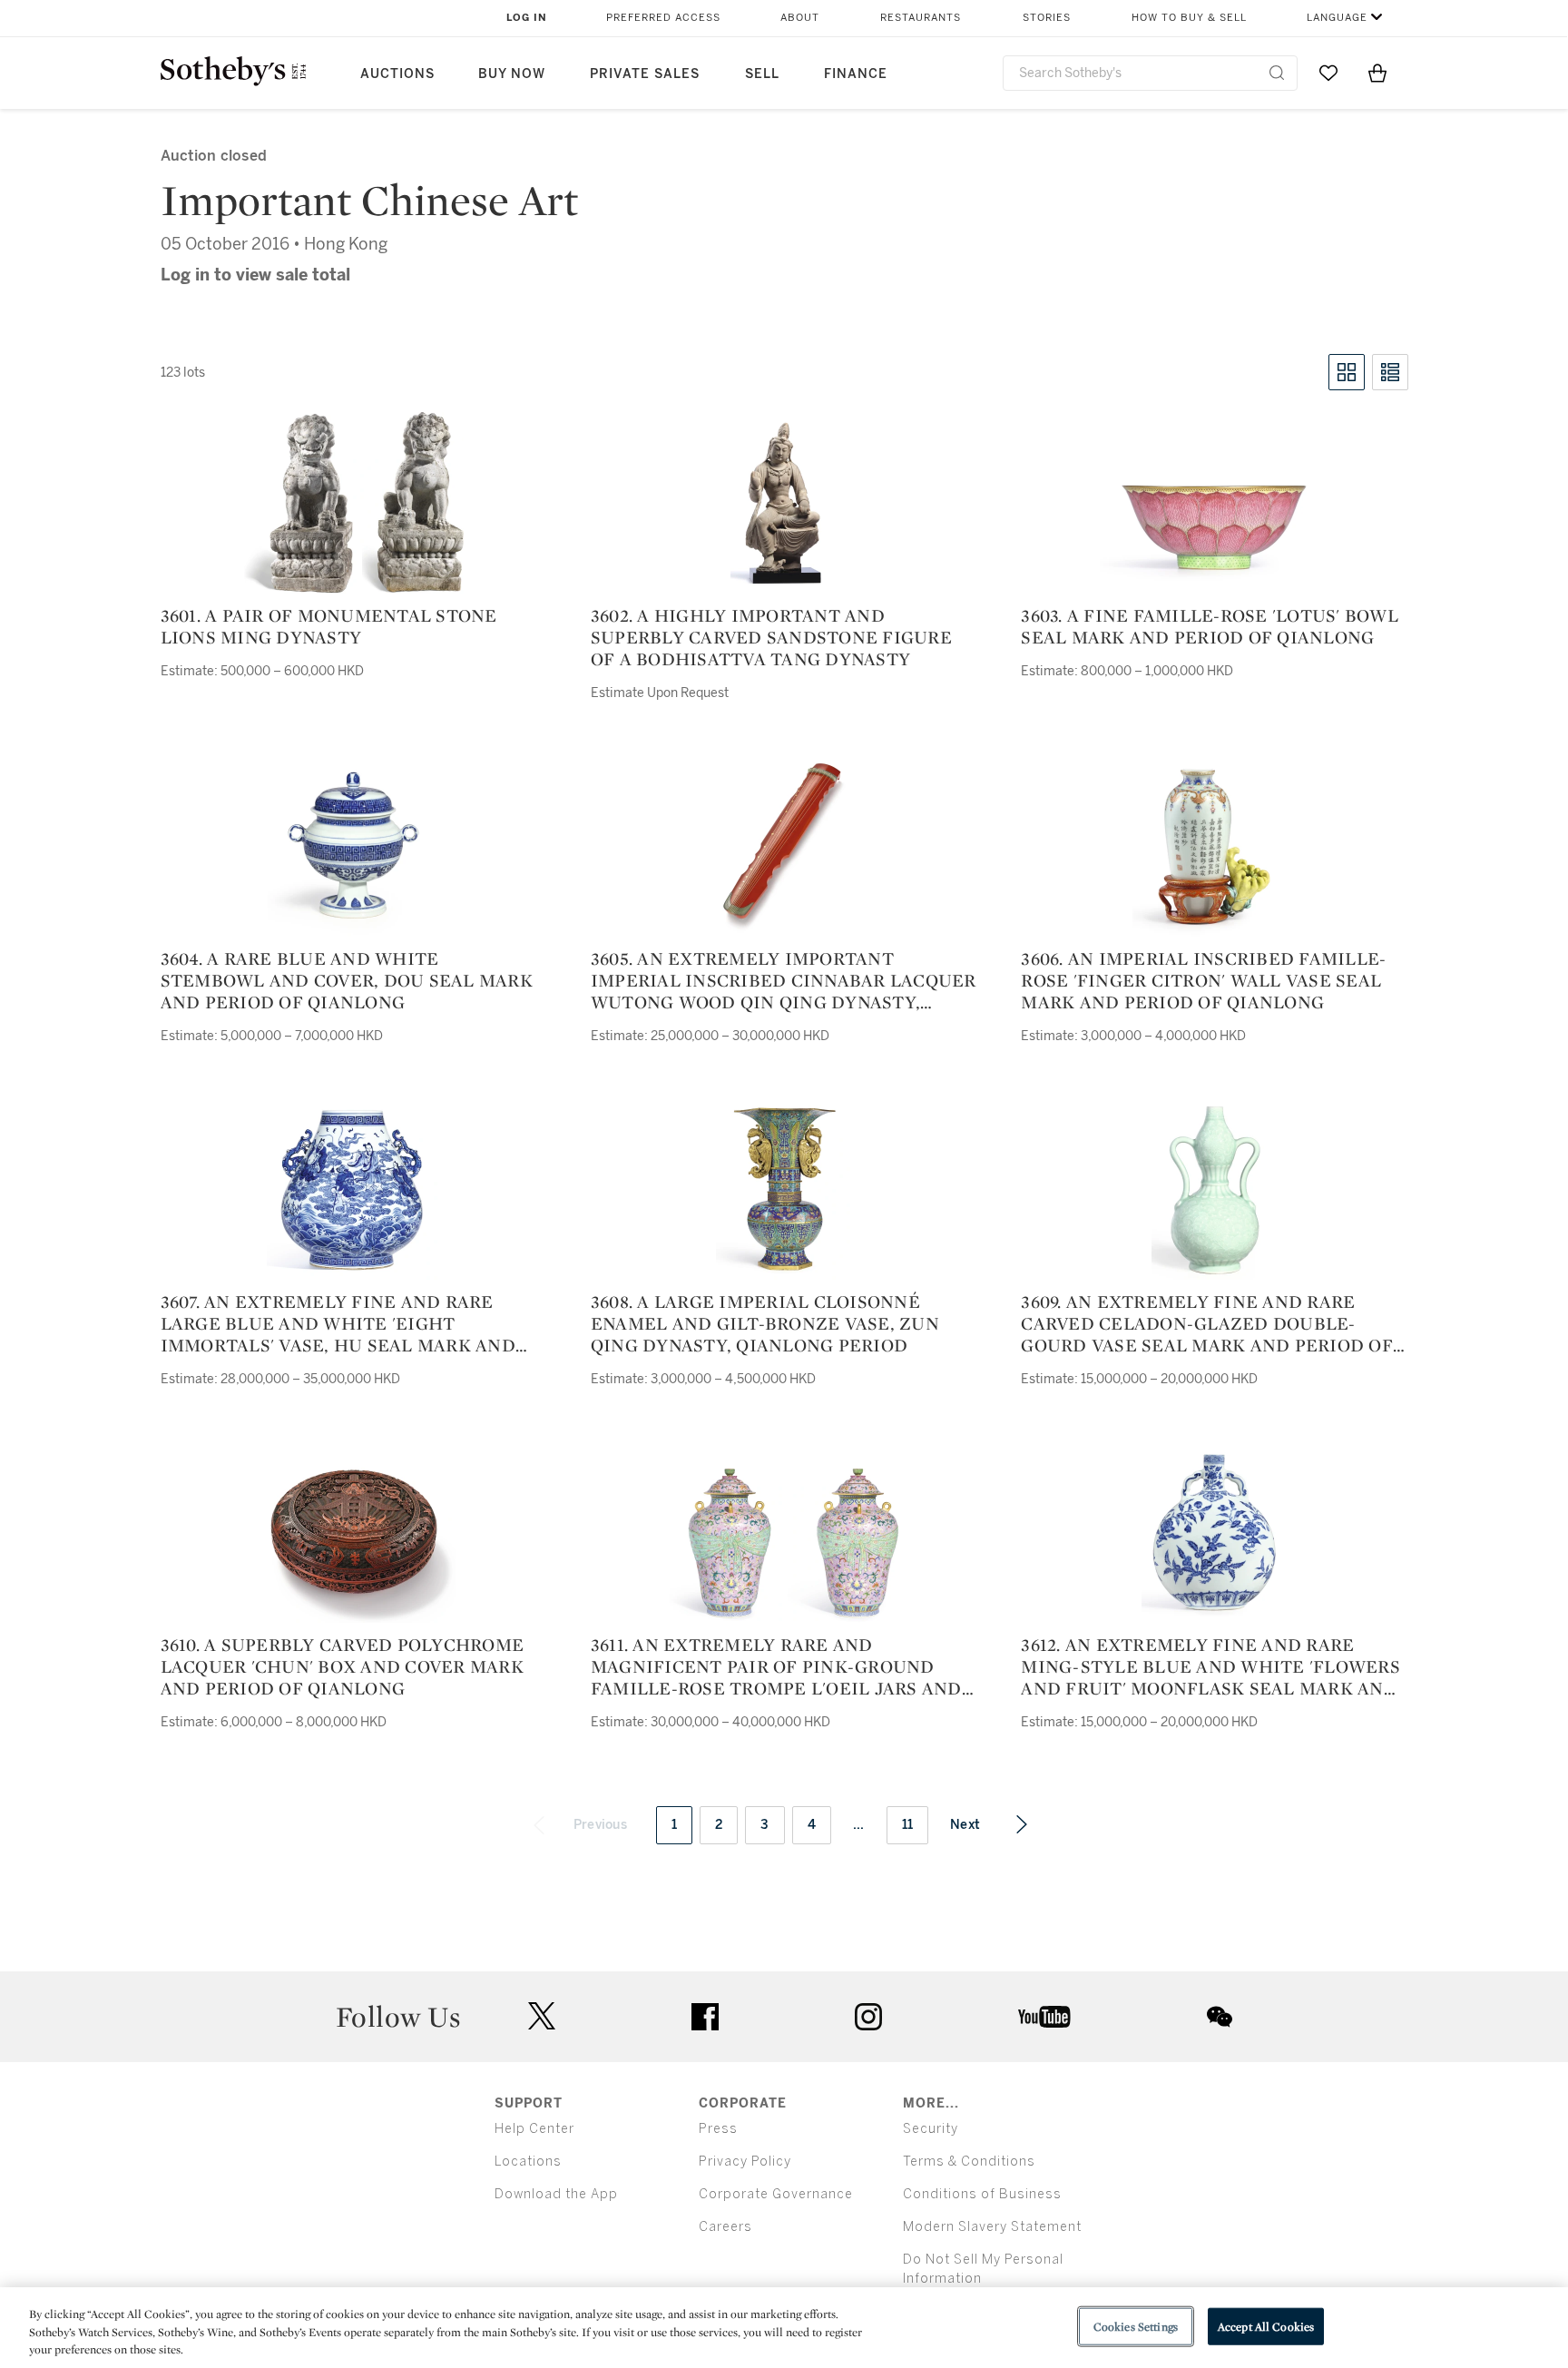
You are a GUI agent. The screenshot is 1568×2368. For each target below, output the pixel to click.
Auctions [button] (397, 74)
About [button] (800, 18)
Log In (527, 18)
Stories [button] (1047, 18)
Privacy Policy (745, 2162)
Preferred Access (663, 18)
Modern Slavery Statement (992, 2227)
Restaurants (921, 18)
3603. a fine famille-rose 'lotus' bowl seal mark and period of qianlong (1210, 626)
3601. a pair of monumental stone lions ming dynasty (329, 626)
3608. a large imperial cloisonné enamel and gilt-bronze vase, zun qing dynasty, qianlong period (765, 1323)
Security (931, 2129)
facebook (705, 2017)
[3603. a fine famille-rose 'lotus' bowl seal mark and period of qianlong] (1214, 528)
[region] (784, 2328)
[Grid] (1347, 372)
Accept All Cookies (1266, 2326)
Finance (856, 74)
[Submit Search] (1277, 73)
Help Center (534, 2129)
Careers (725, 2227)
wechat (1220, 2017)
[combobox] (1150, 73)
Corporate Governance (776, 2194)
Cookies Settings (1136, 2326)
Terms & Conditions (969, 2162)
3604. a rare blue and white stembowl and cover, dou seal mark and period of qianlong (347, 980)
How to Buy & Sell (1189, 18)
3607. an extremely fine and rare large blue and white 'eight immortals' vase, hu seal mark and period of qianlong (338, 1323)
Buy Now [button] (512, 74)
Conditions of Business (982, 2194)
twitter (542, 2016)
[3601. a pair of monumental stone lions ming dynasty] (354, 503)
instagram (868, 2017)
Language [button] (1337, 18)
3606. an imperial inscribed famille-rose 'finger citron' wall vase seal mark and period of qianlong (1203, 980)
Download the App (556, 2194)
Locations (528, 2162)
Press (718, 2129)
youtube (1044, 2017)
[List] (1390, 372)
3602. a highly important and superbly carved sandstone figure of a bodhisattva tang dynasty (771, 637)
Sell (762, 74)
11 (908, 1825)
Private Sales (645, 74)
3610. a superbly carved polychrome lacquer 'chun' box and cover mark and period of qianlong (343, 1666)
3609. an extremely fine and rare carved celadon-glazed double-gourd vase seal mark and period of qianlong (1207, 1323)
